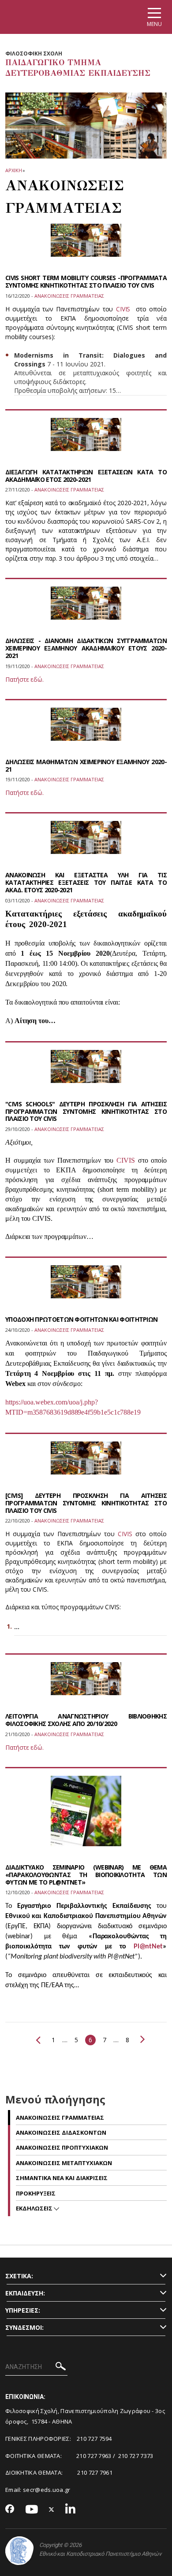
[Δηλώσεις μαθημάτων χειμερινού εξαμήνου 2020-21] (86, 730)
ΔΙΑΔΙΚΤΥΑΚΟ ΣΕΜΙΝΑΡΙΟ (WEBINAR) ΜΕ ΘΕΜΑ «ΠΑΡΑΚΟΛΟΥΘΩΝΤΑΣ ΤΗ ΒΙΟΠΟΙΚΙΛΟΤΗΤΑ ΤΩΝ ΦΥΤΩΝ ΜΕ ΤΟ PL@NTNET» (86, 1875)
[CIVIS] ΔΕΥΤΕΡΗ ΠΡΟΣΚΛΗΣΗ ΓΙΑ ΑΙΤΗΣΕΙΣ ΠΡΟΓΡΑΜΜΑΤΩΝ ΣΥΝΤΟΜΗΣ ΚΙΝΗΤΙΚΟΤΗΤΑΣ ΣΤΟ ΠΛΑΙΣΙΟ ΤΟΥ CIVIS (86, 1503)
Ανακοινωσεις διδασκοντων (61, 2132)
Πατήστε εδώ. (24, 679)
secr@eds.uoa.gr (47, 2490)
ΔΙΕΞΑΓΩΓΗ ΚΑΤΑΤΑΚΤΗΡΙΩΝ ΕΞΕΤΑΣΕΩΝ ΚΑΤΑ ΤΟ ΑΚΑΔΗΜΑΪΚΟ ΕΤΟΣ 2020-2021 (86, 476)
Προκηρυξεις (36, 2193)
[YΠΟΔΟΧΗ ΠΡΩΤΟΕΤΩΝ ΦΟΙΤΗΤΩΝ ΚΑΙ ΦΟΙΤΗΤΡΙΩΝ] (86, 1287)
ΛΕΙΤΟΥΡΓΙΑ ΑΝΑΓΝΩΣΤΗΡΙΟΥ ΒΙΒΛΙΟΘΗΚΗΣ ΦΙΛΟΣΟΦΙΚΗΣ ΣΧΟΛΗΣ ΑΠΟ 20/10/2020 (86, 1720)
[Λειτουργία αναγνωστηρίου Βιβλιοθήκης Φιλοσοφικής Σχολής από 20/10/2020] (86, 1684)
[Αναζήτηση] (61, 2367)
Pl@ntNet (148, 1947)
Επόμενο (141, 2039)
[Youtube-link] (32, 2510)
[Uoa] (19, 2551)
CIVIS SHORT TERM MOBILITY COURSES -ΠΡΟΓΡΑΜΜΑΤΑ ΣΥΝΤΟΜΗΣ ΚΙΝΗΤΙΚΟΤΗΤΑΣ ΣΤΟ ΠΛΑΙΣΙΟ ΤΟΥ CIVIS (86, 281)
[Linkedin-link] (71, 2510)
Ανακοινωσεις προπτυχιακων (62, 2147)
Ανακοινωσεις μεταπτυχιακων (64, 2163)
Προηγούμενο (40, 2040)
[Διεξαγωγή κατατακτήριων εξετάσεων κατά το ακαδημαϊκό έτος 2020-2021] (86, 440)
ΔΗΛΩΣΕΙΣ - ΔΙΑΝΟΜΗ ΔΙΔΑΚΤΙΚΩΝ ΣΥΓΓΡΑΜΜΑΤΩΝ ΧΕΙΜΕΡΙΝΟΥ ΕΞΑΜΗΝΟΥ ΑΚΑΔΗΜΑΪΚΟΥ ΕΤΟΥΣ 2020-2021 (86, 648)
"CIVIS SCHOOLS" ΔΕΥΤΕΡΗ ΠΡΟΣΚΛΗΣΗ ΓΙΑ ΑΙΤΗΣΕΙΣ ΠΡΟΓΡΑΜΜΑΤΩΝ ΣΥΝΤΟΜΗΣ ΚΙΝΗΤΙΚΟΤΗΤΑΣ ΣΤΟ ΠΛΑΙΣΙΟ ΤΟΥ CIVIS (86, 1111)
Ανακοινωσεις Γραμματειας (60, 2118)
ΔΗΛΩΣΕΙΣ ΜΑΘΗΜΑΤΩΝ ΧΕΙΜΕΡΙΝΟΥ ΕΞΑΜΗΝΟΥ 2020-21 (86, 765)
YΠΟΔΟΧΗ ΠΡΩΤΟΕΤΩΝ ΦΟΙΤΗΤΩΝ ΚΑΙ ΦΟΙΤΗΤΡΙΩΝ (81, 1319)
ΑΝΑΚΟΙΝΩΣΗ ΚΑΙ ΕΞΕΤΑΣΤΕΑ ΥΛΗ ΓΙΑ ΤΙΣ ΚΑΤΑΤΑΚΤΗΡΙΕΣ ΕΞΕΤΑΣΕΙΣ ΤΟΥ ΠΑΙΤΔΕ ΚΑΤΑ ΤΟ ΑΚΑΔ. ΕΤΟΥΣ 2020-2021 (86, 882)
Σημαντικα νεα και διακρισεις (62, 2178)
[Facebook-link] (10, 2509)
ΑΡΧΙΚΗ (13, 170)
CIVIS (123, 309)
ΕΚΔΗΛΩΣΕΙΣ (35, 2208)
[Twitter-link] (52, 2510)
